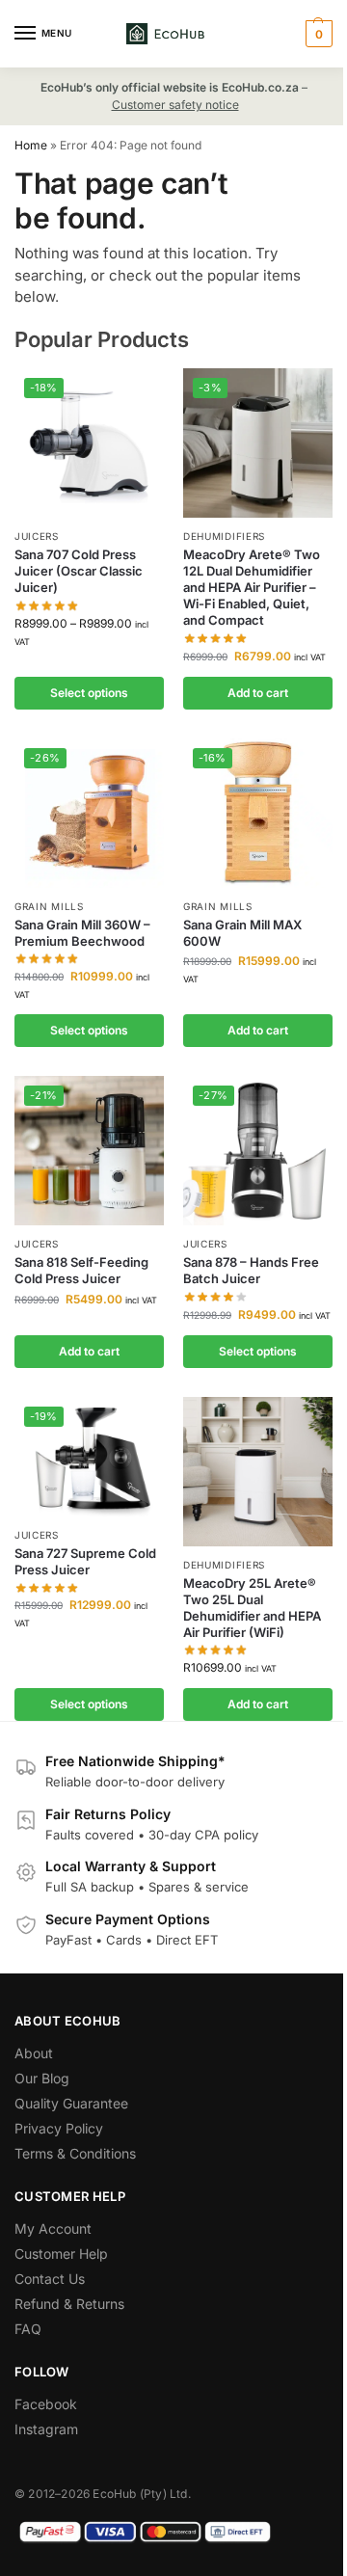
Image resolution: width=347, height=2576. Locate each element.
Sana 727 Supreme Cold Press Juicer (85, 1561)
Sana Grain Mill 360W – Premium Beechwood (82, 933)
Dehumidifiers (224, 536)
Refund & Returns (69, 2304)
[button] (317, 34)
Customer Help (61, 2254)
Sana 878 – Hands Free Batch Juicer (251, 1270)
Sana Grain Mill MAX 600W (242, 933)
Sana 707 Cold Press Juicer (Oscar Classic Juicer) (79, 571)
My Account (53, 2228)
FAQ (28, 2329)
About (34, 2053)
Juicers (37, 536)
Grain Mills (49, 906)
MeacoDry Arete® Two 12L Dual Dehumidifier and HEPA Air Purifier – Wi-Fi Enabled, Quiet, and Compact (252, 587)
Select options (89, 693)
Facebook (46, 2404)
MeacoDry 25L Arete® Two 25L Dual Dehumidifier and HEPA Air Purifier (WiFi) (252, 1608)
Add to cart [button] (258, 693)
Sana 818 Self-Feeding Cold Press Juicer (81, 1270)
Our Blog (42, 2078)
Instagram (46, 2429)
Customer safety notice (175, 105)
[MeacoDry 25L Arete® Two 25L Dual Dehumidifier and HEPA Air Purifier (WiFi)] (258, 1472)
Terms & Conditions (75, 2153)
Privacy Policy (59, 2128)
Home (31, 145)
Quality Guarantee (71, 2103)
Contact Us (50, 2279)
